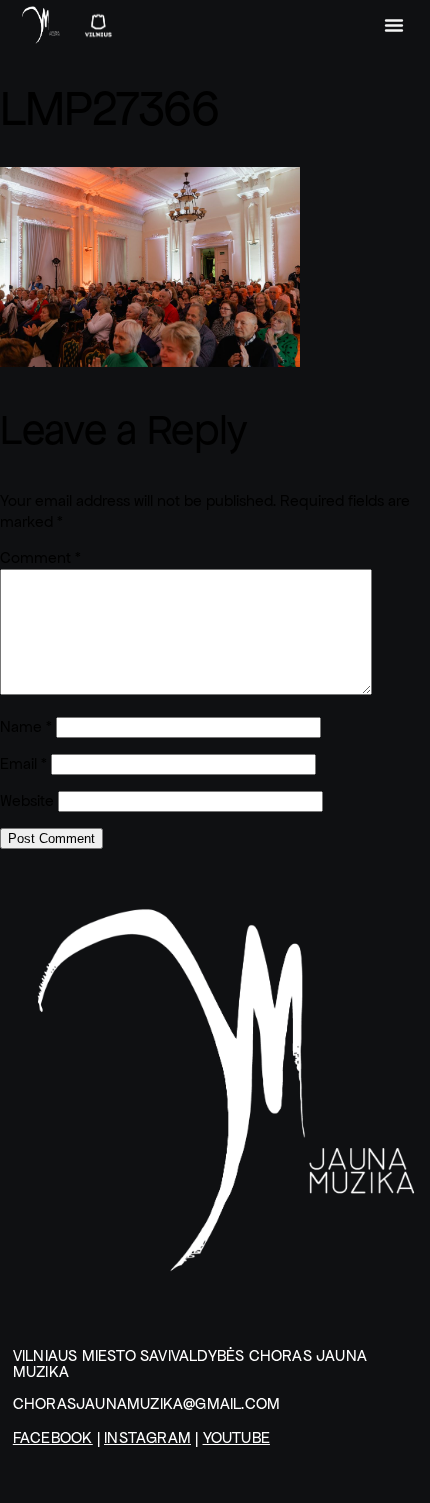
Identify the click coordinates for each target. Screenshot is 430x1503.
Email (23, 763)
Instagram (147, 1437)
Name (26, 726)
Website (27, 800)
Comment (40, 557)
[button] (394, 25)
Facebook (53, 1437)
